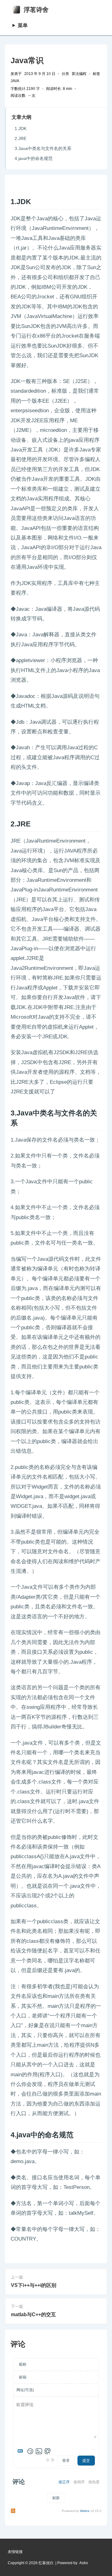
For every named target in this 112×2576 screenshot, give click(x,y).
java (15, 81)
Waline (85, 2511)
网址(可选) (25, 2390)
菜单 (23, 25)
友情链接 (15, 2552)
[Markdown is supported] (21, 2451)
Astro (84, 2563)
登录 (66, 2461)
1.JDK (21, 129)
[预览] (48, 2451)
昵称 (23, 2364)
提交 (86, 2461)
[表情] (30, 2451)
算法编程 (79, 74)
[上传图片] (39, 2451)
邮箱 (23, 2377)
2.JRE (21, 138)
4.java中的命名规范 (34, 158)
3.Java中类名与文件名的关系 (43, 148)
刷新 (56, 2498)
